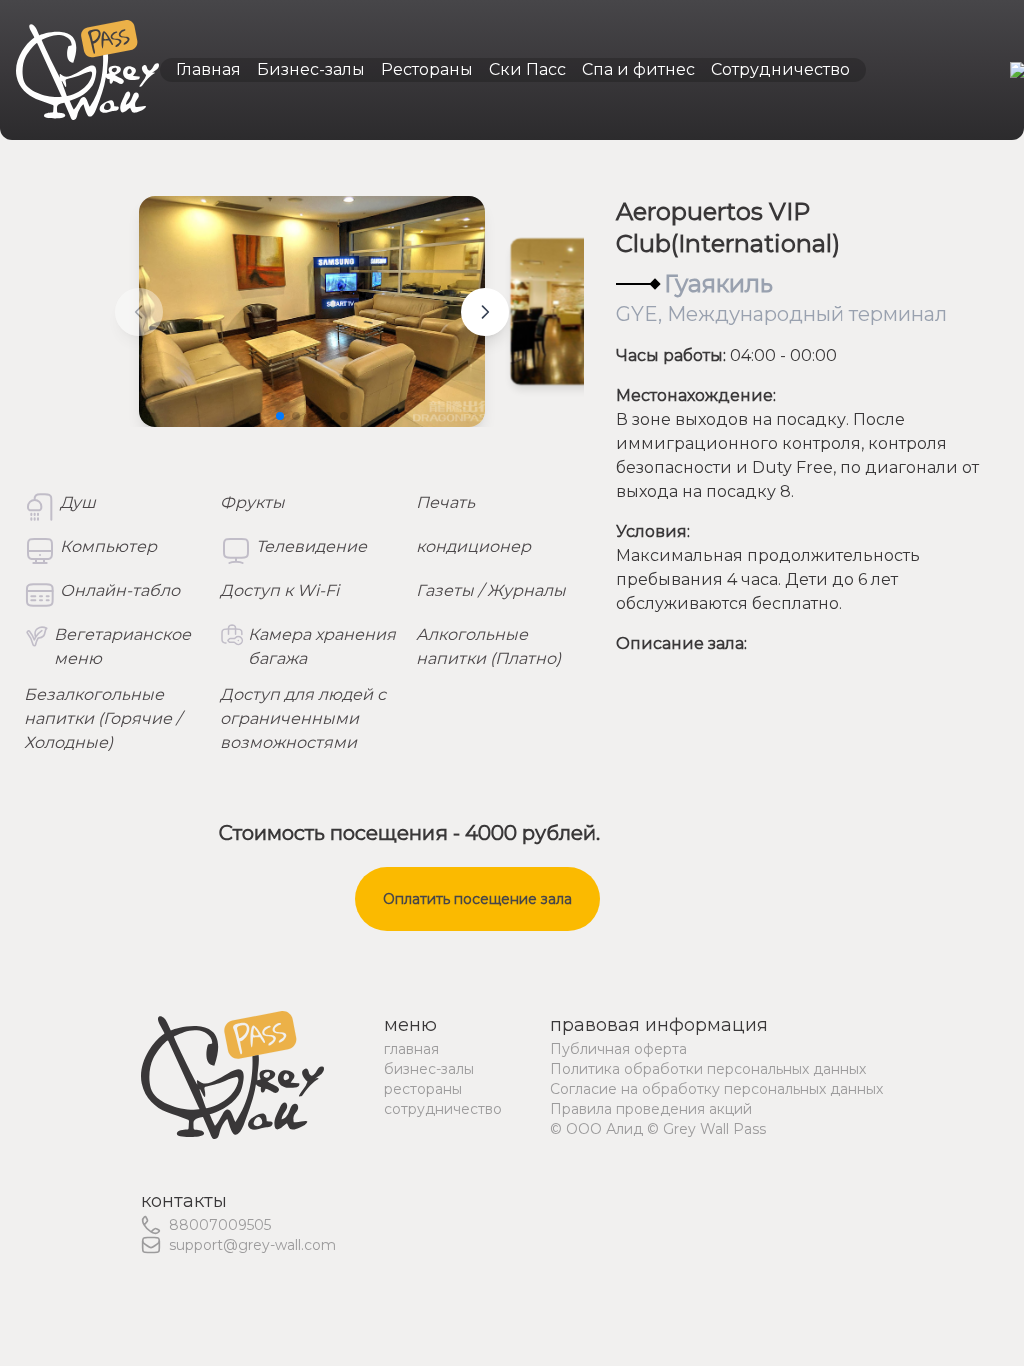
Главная (208, 69)
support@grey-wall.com (252, 1245)
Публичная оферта (618, 1049)
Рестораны (427, 69)
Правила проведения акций (651, 1109)
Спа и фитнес (638, 69)
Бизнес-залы (311, 69)
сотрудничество (443, 1109)
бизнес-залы (429, 1069)
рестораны (423, 1089)
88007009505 (220, 1225)
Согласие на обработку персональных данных (716, 1089)
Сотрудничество (780, 69)
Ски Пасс (527, 69)
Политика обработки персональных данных (708, 1069)
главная (411, 1049)
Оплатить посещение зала (477, 899)
